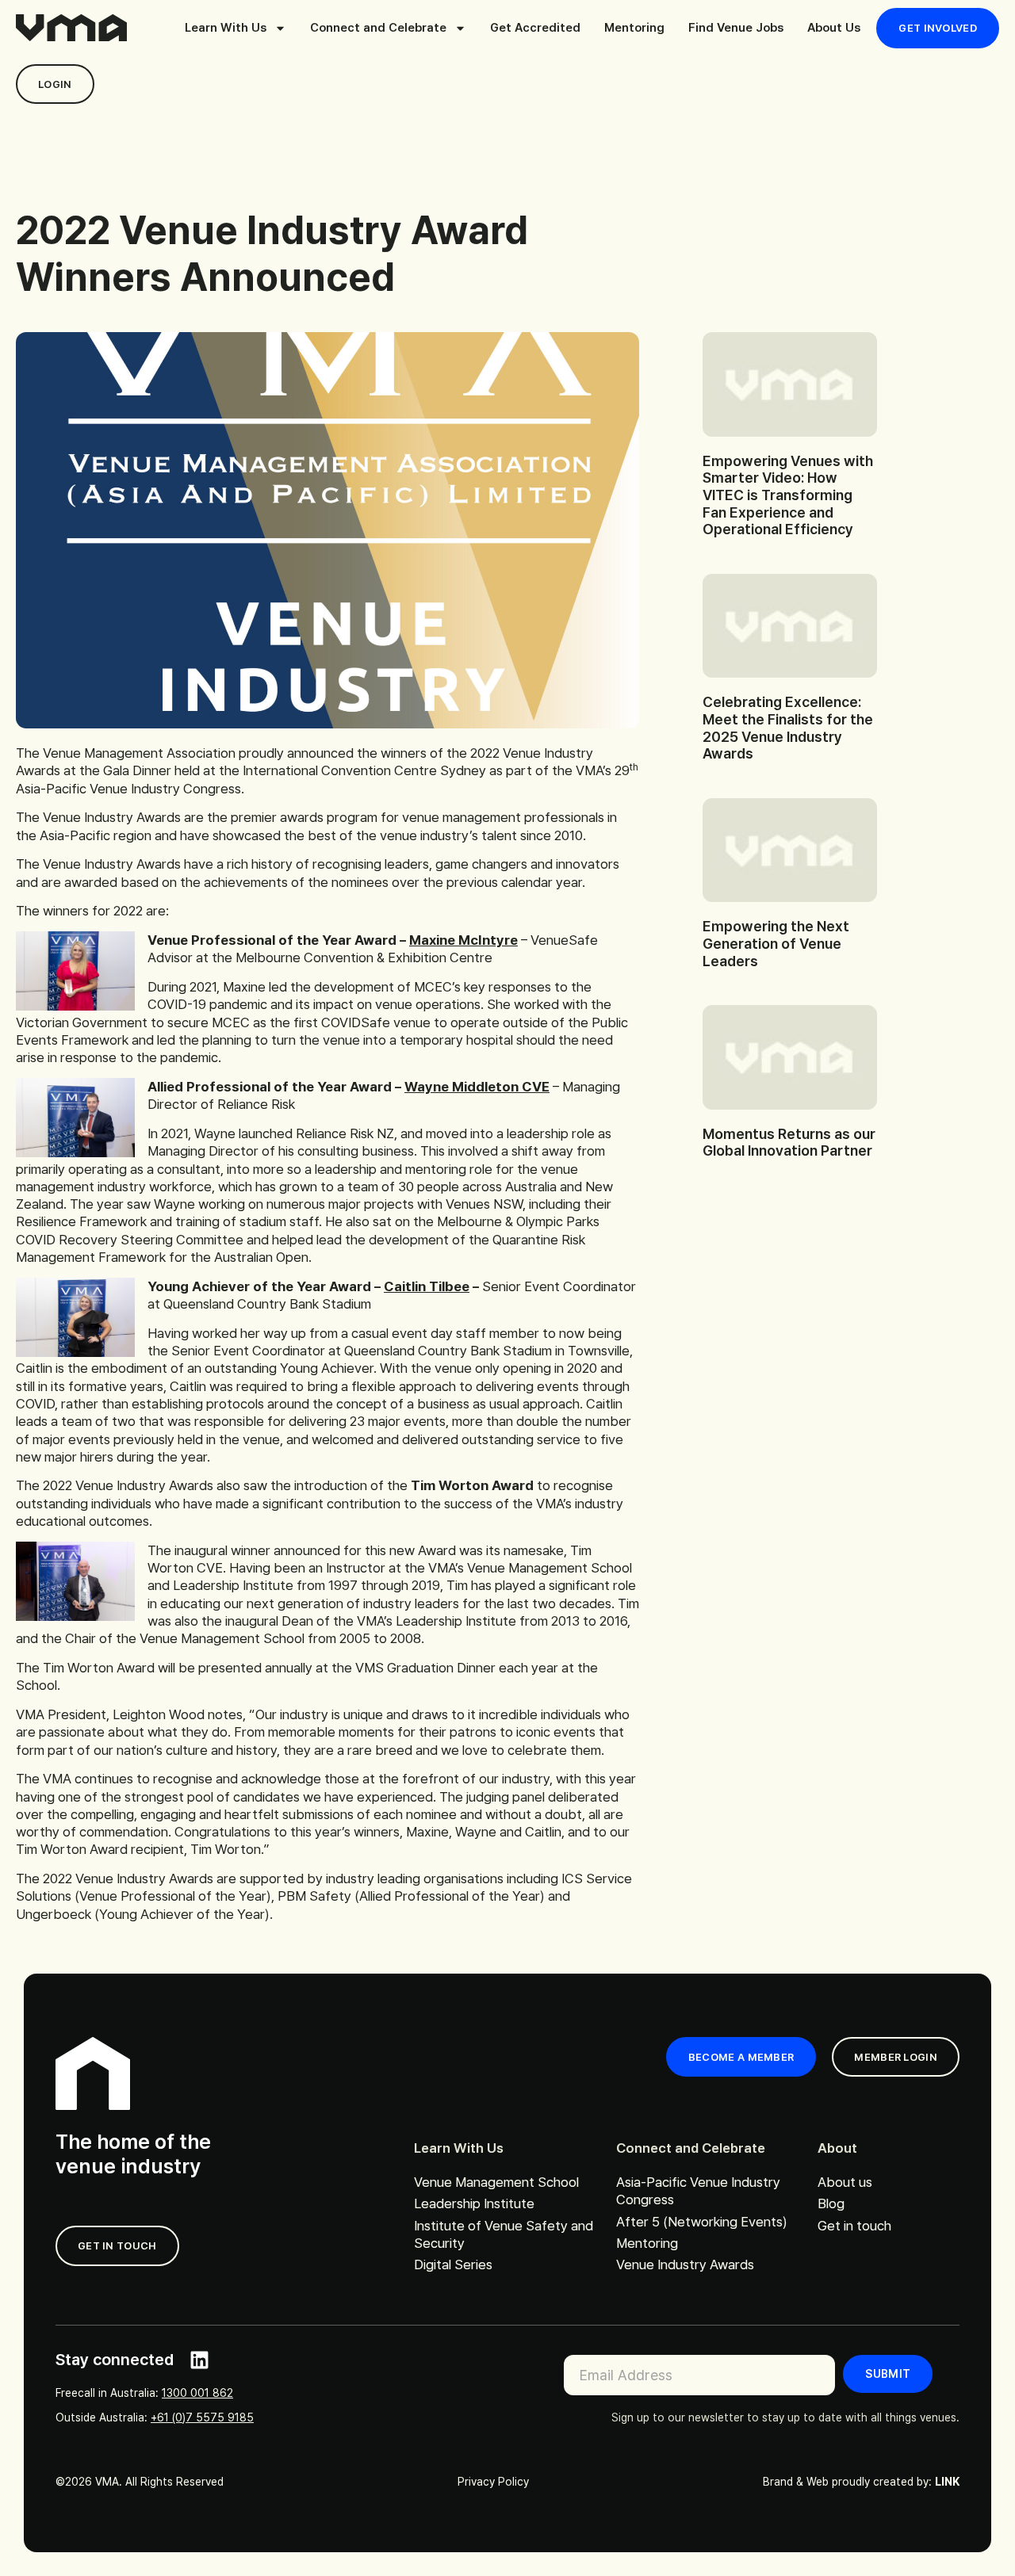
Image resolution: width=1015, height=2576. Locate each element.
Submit (888, 2374)
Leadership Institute (474, 2203)
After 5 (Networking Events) (702, 2222)
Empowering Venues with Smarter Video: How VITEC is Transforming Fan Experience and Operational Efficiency (788, 495)
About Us (834, 28)
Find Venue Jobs (736, 28)
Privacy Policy (493, 2482)
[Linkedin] (199, 2360)
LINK (947, 2482)
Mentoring (634, 28)
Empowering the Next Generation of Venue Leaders (776, 943)
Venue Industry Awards (685, 2265)
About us (845, 2182)
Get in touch (854, 2226)
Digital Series (453, 2265)
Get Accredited (535, 28)
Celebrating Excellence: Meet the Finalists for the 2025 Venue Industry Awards (788, 728)
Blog (831, 2203)
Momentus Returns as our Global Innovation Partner (789, 1143)
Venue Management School (496, 2182)
